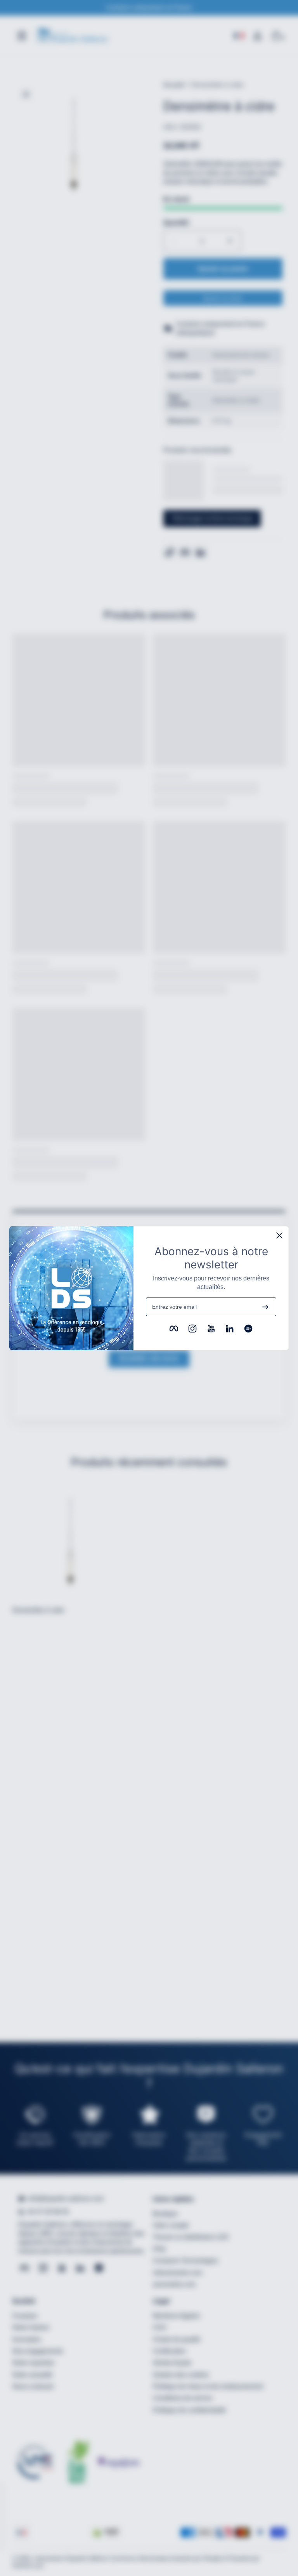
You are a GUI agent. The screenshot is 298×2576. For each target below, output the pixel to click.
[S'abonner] (265, 1307)
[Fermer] (279, 1235)
